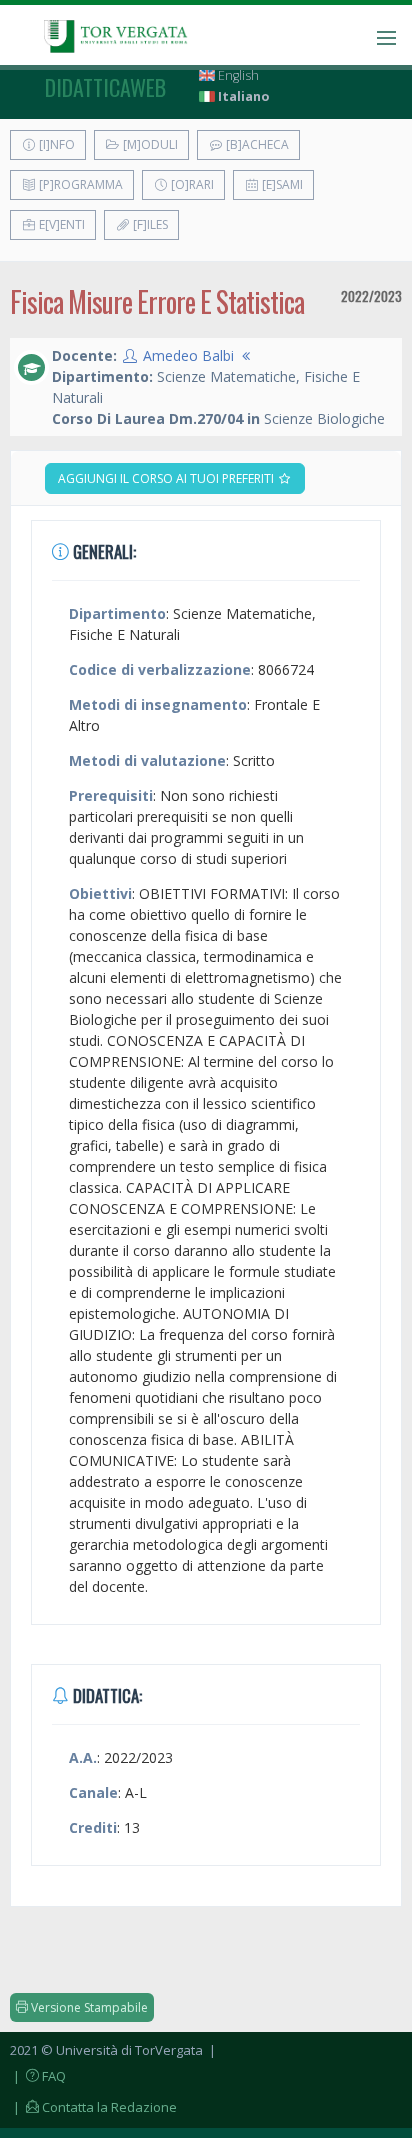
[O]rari (191, 184)
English (237, 75)
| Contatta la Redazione (93, 2107)
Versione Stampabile (88, 2007)
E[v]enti (60, 224)
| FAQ (38, 2076)
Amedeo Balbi (188, 355)
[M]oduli (149, 144)
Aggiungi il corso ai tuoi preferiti (167, 478)
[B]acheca (256, 144)
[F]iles (149, 224)
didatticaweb (105, 87)
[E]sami (281, 184)
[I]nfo (55, 144)
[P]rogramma (79, 184)
